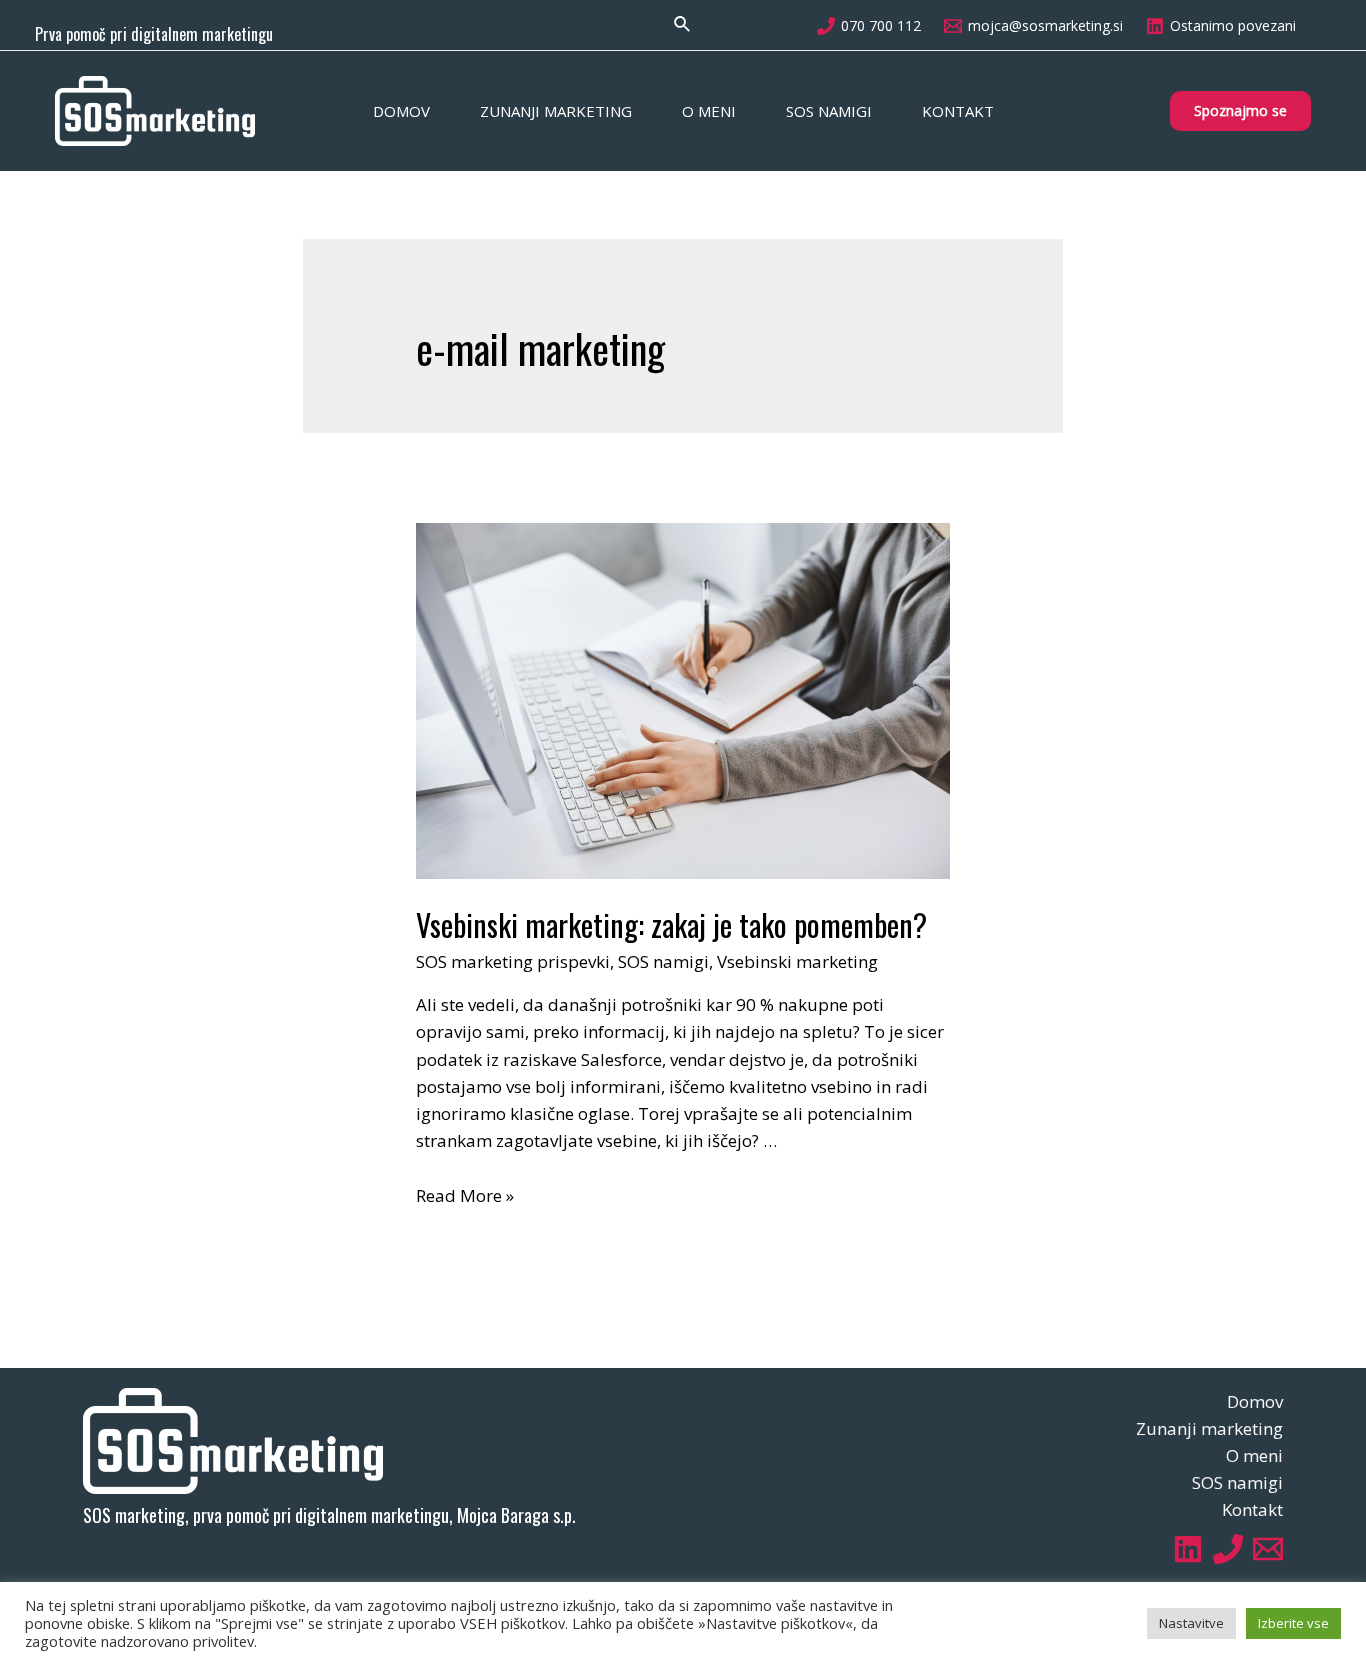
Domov (401, 111)
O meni (709, 111)
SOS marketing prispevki (513, 961)
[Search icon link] (683, 25)
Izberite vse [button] (1293, 1623)
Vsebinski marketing (797, 961)
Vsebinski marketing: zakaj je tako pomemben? (671, 924)
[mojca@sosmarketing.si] (1268, 1549)
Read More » (465, 1195)
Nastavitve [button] (1191, 1623)
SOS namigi (829, 111)
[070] (1228, 1549)
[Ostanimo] (1188, 1549)
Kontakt (958, 111)
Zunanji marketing (556, 111)
